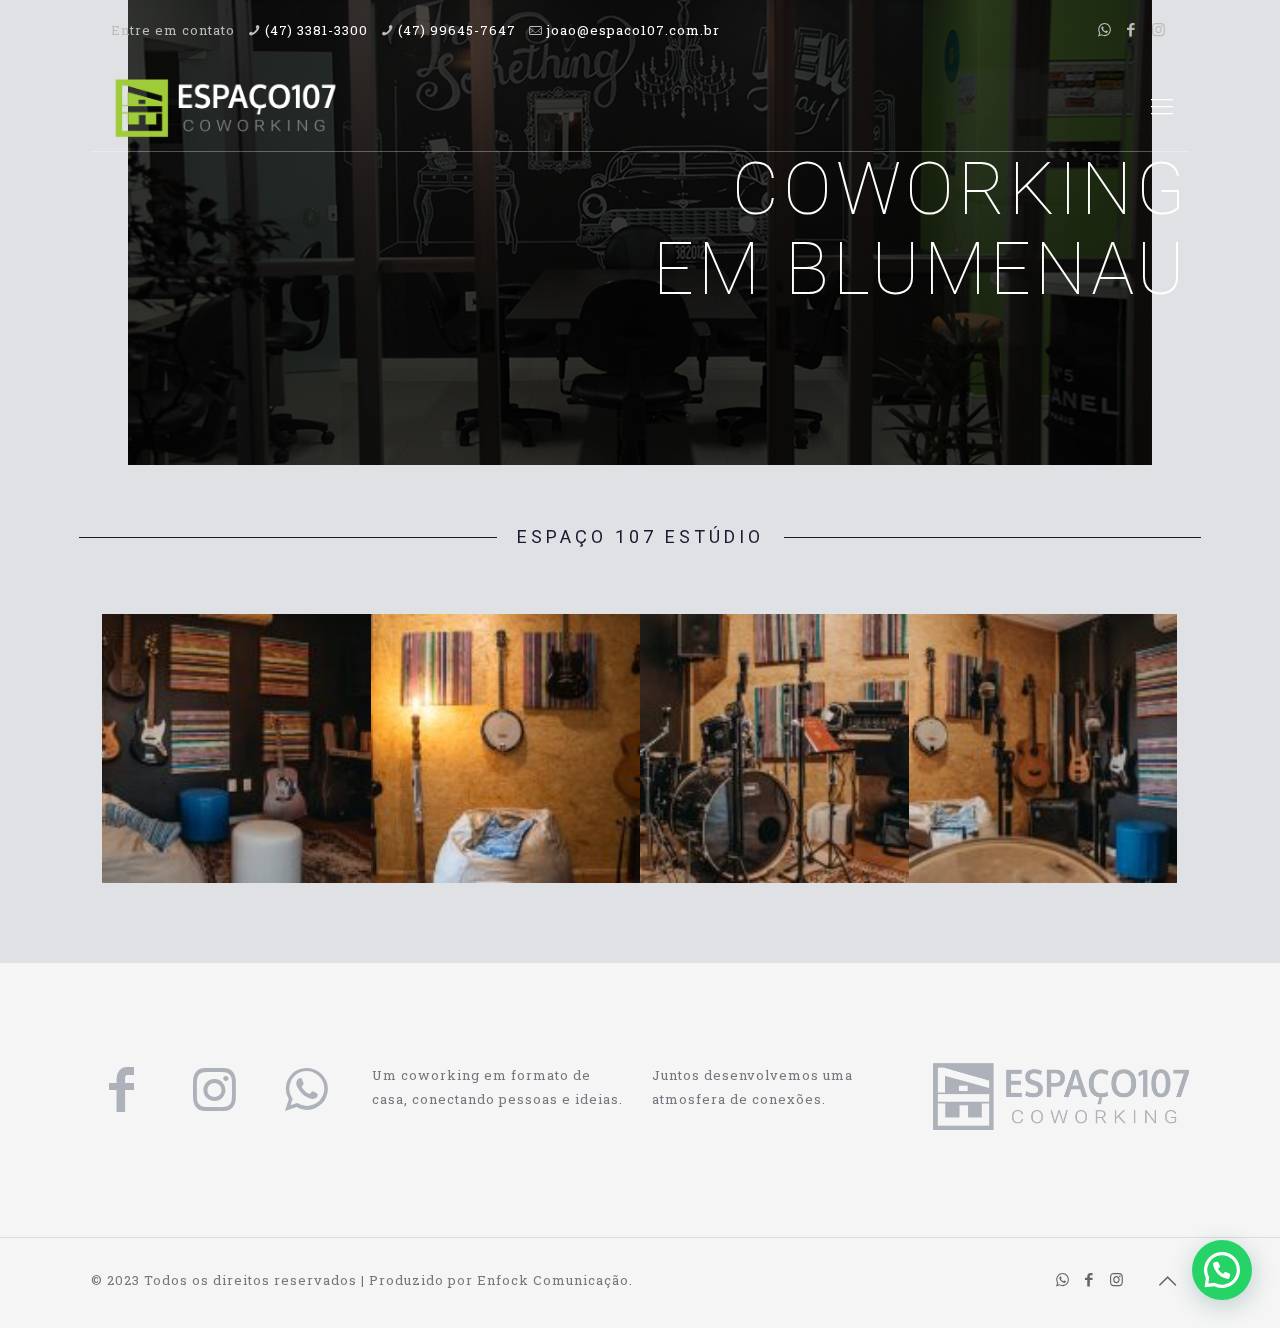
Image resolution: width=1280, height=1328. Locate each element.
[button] (1222, 1270)
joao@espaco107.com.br (633, 30)
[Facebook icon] (1131, 29)
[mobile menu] (1162, 106)
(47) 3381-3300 (316, 30)
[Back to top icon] (1168, 1280)
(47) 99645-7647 (457, 30)
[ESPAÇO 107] (225, 106)
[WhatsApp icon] (1104, 29)
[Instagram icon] (1158, 29)
